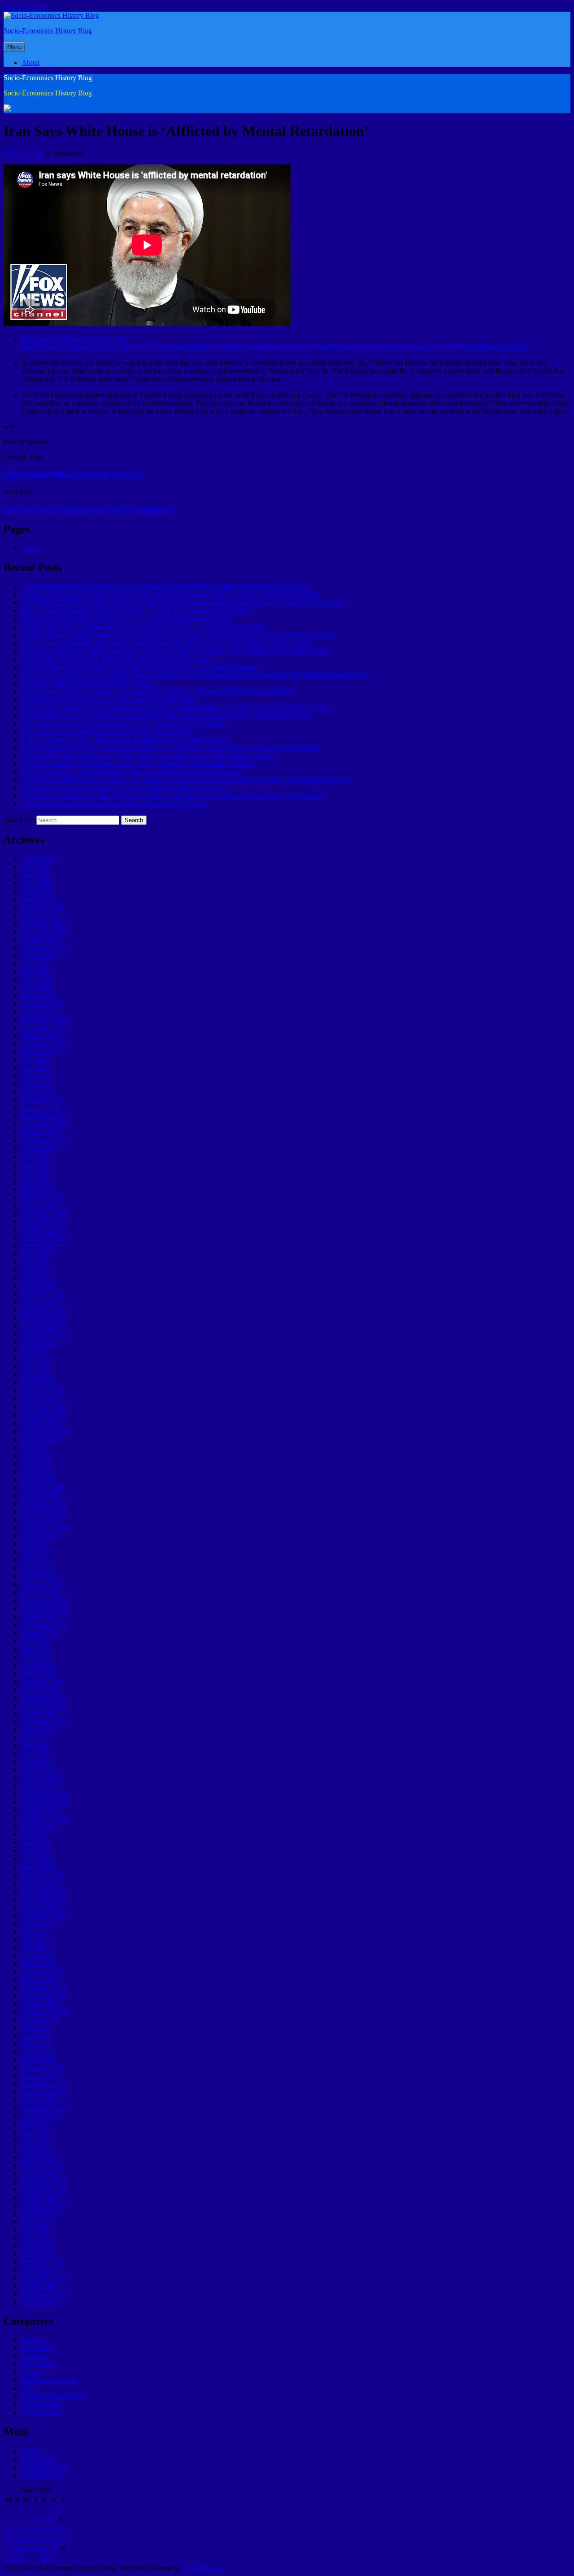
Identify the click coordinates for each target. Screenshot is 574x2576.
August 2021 (40, 1342)
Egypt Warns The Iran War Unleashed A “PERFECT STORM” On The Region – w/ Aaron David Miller (171, 748)
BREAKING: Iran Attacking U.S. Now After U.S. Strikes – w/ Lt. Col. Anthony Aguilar (148, 756)
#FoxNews (514, 347)
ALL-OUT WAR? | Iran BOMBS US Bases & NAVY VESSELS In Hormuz (132, 772)
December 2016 (44, 1794)
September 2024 (45, 1044)
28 (44, 2549)
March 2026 (39, 899)
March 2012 (39, 2254)
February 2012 (42, 2262)
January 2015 (41, 1979)
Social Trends (41, 2405)
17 (9, 2539)
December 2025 (44, 923)
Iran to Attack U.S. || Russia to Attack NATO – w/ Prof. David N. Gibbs (124, 723)
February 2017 (42, 1778)
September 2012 (45, 2205)
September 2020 (45, 1431)
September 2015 (45, 1915)
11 (17, 2529)
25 (17, 2549)
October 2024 (41, 1036)
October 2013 (41, 2100)
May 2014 (36, 2044)
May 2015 (36, 1947)
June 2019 (36, 1552)
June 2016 (36, 1842)
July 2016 (35, 1834)
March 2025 (39, 995)
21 (44, 2539)
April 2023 (37, 1181)
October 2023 (41, 1133)
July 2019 (35, 1544)
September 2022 (45, 1237)
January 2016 (41, 1883)
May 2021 (36, 1366)
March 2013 (39, 2157)
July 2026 (35, 866)
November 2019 (45, 1512)
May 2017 (36, 1754)
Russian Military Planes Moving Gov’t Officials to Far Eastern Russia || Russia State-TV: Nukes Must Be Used (179, 635)
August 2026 (40, 858)
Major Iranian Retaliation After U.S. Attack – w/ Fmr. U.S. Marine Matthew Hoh (136, 611)
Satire (30, 2388)
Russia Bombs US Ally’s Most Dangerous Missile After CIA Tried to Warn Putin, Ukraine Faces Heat (166, 715)
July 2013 (35, 2125)
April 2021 (37, 1374)
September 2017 (45, 1721)
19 (26, 2539)
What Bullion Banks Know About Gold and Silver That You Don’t (116, 659)
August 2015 (40, 1923)
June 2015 (36, 1939)
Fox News (36, 339)
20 (35, 2539)
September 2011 (44, 2294)
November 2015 (45, 1899)
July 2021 (35, 1350)
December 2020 (44, 1407)
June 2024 (36, 1068)
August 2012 (40, 2213)
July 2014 (35, 2028)
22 (53, 2539)
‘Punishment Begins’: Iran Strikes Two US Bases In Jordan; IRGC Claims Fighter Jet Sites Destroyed (165, 586)
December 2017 (44, 1697)
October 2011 (41, 2286)
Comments (44, 2467)
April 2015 (37, 1955)
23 (62, 2539)
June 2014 (36, 2036)
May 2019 (36, 1560)
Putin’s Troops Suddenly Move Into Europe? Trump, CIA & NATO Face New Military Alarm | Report (167, 643)
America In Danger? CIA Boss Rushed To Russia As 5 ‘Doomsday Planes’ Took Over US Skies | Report (170, 594)
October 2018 (41, 1616)
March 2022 (39, 1286)
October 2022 (41, 1229)
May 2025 (36, 979)
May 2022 (36, 1270)
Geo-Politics (39, 2364)
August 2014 (40, 2020)
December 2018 (44, 1600)
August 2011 (40, 2302)
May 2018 (36, 1657)
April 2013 (37, 2149)
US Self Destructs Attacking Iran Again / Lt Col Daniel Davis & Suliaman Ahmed (138, 764)
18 (17, 2539)
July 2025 (35, 963)
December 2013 (44, 2084)
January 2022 (41, 1302)
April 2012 (37, 2246)
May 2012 (36, 2237)
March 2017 (39, 1770)
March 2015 (39, 1963)
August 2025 (40, 955)
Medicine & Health (49, 2380)
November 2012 (45, 2189)
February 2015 (42, 1971)
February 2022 (42, 1294)
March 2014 (39, 2060)
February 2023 (42, 1197)
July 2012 (35, 2221)
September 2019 (45, 1528)
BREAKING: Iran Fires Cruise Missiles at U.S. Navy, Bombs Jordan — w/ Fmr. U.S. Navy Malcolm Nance (176, 707)
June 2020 (36, 1455)
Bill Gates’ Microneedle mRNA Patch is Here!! (88, 683)
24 (9, 2549)
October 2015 (41, 1907)
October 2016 (41, 1810)
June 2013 (36, 2133)
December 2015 (44, 1891)
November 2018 (45, 1608)
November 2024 (45, 1028)
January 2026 (41, 915)
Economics (37, 2348)
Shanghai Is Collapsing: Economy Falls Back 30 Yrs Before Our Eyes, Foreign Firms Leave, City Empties (172, 796)
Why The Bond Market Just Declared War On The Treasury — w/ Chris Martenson (140, 667)
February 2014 (42, 2068)
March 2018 (39, 1673)
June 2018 (36, 1649)
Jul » (48, 2559)
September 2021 (45, 1334)
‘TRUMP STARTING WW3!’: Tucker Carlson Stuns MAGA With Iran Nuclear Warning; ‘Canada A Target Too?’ (185, 602)
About (30, 63)
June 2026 (36, 874)
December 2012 (44, 2181)
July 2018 (35, 1641)
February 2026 (42, 907)
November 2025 (45, 931)
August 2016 (40, 1826)
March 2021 (39, 1383)
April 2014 (37, 2052)
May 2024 (36, 1076)
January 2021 (41, 1399)
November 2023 (45, 1124)
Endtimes (35, 2356)
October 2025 (41, 939)
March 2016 (39, 1866)
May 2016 (36, 1850)
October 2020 (41, 1423)
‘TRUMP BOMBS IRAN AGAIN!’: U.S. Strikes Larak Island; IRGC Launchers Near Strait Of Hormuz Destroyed (186, 780)
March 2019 (39, 1576)
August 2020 (40, 1439)
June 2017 (36, 1745)
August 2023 (40, 1149)
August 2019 (40, 1536)
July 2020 (35, 1447)
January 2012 (41, 2270)
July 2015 (35, 1931)
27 (35, 2549)
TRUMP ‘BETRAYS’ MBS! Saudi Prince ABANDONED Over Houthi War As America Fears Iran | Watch (176, 651)
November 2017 (45, 1705)
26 (26, 2549)
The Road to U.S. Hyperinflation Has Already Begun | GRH (107, 731)
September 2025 (45, 947)
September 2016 (45, 1818)
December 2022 (44, 1213)
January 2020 (41, 1495)
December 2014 (44, 1987)
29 (53, 2549)
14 (44, 2529)
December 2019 (44, 1504)
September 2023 (45, 1141)
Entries (39, 2459)
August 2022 (40, 1245)
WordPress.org (42, 2475)
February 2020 (42, 1487)
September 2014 (45, 2012)
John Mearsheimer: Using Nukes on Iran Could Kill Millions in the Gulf (124, 788)
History (32, 2372)
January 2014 (41, 2076)
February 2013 (42, 2165)
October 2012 (41, 2197)
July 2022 (35, 1253)
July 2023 (35, 1157)
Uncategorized (42, 2413)
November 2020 (45, 1415)
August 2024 (40, 1052)
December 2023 (44, 1116)
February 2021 (42, 1391)
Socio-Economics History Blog (48, 31)
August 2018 (40, 1633)
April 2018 (37, 1665)
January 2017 (41, 1786)
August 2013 (40, 2116)
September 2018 (45, 1625)
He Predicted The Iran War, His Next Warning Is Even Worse (109, 699)
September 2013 (45, 2108)
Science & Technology (54, 2397)
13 (35, 2529)
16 (62, 2529)
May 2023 (36, 1173)
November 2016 (45, 1802)
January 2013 (41, 2173)
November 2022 (45, 1221)
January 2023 (41, 1205)
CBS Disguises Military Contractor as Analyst (73, 474)
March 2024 (39, 1092)
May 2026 (36, 882)
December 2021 (44, 1310)
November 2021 (45, 1318)
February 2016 (42, 1875)
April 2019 (37, 1568)
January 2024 (41, 1108)
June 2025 (36, 971)
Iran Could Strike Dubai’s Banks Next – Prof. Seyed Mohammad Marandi (126, 619)
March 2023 (39, 1189)
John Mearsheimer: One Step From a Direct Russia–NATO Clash (114, 804)
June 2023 (36, 1165)
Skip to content (25, 7)
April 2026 (37, 891)
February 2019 (42, 1584)
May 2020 (36, 1463)
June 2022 (36, 1262)
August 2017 (40, 1729)
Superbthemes (203, 2568)
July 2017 (35, 1737)
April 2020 (37, 1471)
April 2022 (37, 1278)
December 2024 (44, 1020)
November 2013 (45, 2092)
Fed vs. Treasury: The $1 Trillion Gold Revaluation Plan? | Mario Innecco (126, 740)
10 (9, 2529)
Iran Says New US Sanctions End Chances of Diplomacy (89, 510)
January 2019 (41, 1592)
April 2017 (37, 1762)
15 (53, 2529)
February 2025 (42, 1003)
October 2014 (41, 2004)
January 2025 (41, 1012)
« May (14, 2559)
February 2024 (42, 1100)
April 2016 (37, 1858)
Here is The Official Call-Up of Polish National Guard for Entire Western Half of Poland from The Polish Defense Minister (196, 675)
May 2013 (36, 2141)
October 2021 (41, 1326)
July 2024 (35, 1060)
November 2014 (45, 1996)
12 (26, 2529)
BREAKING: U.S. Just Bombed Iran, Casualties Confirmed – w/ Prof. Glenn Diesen (142, 627)
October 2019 (41, 1520)
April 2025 (37, 987)
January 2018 (41, 1689)
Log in (31, 2451)
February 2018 (42, 1681)
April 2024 (37, 1084)
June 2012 (36, 2229)
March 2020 (39, 1479)
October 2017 (41, 1713)
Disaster (33, 2340)
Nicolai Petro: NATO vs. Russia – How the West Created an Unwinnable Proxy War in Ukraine (157, 691)
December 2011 (44, 2278)
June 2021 (36, 1358)
